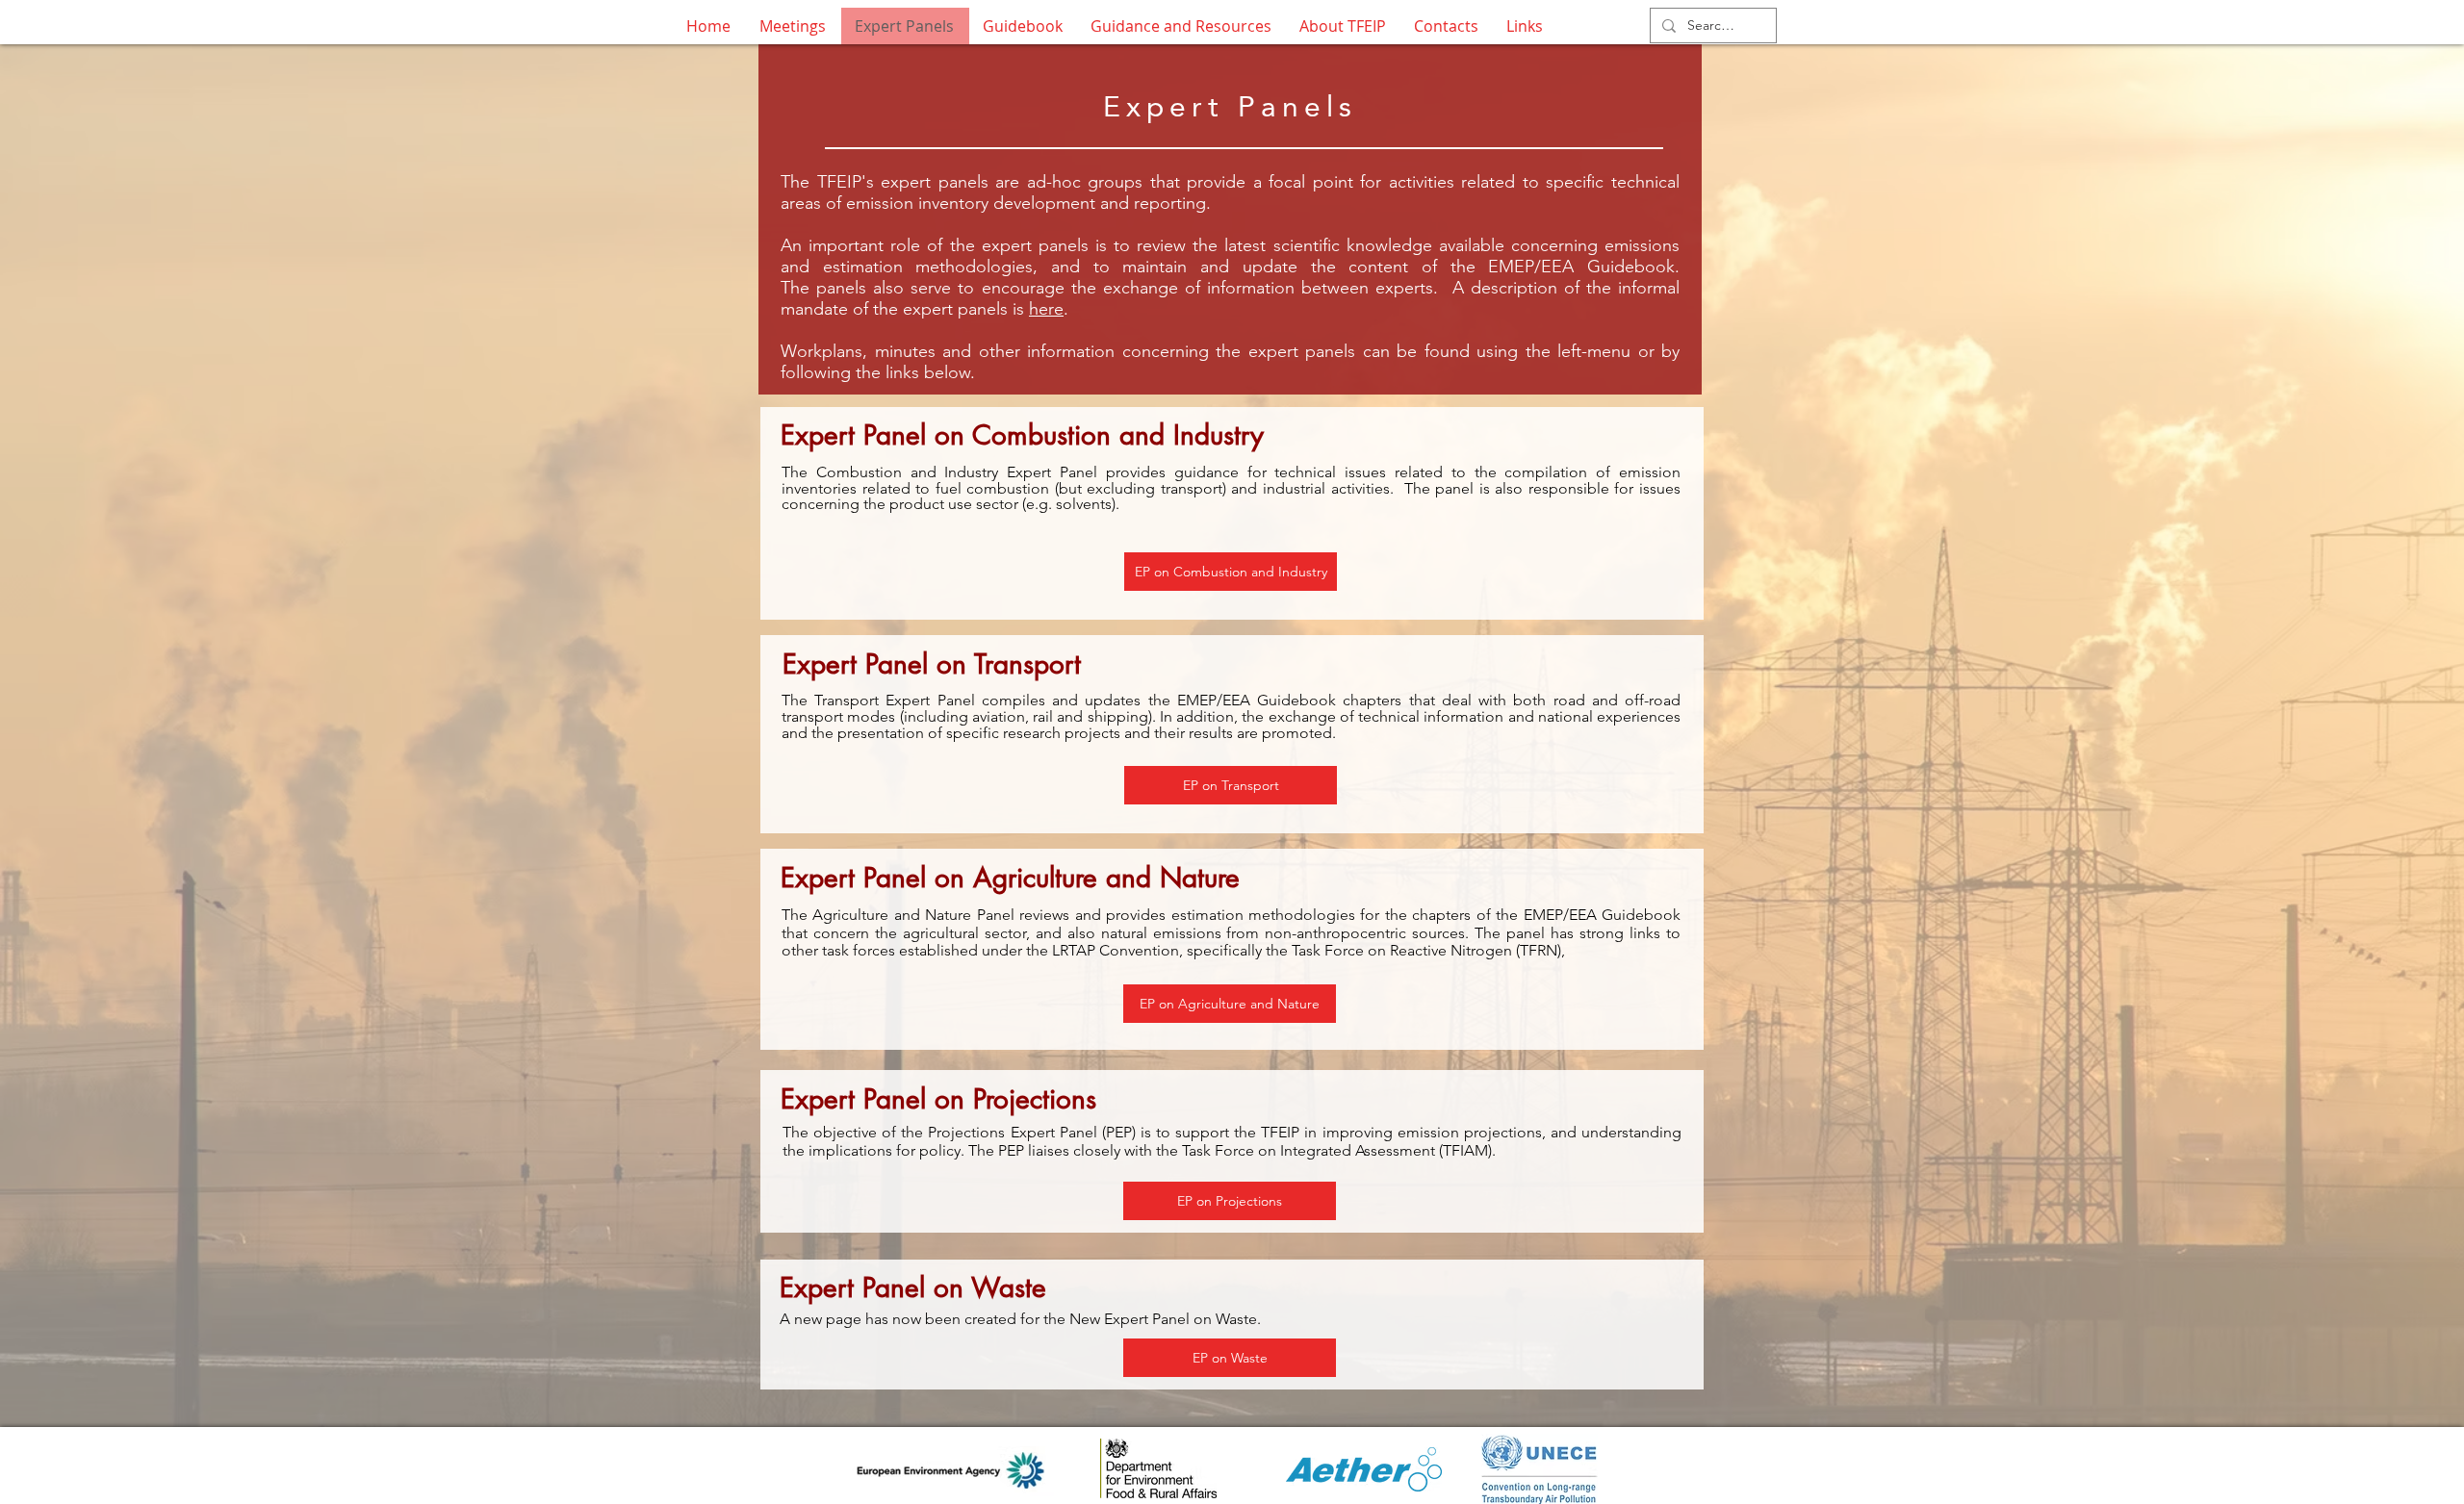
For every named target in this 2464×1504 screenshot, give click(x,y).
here (1046, 309)
